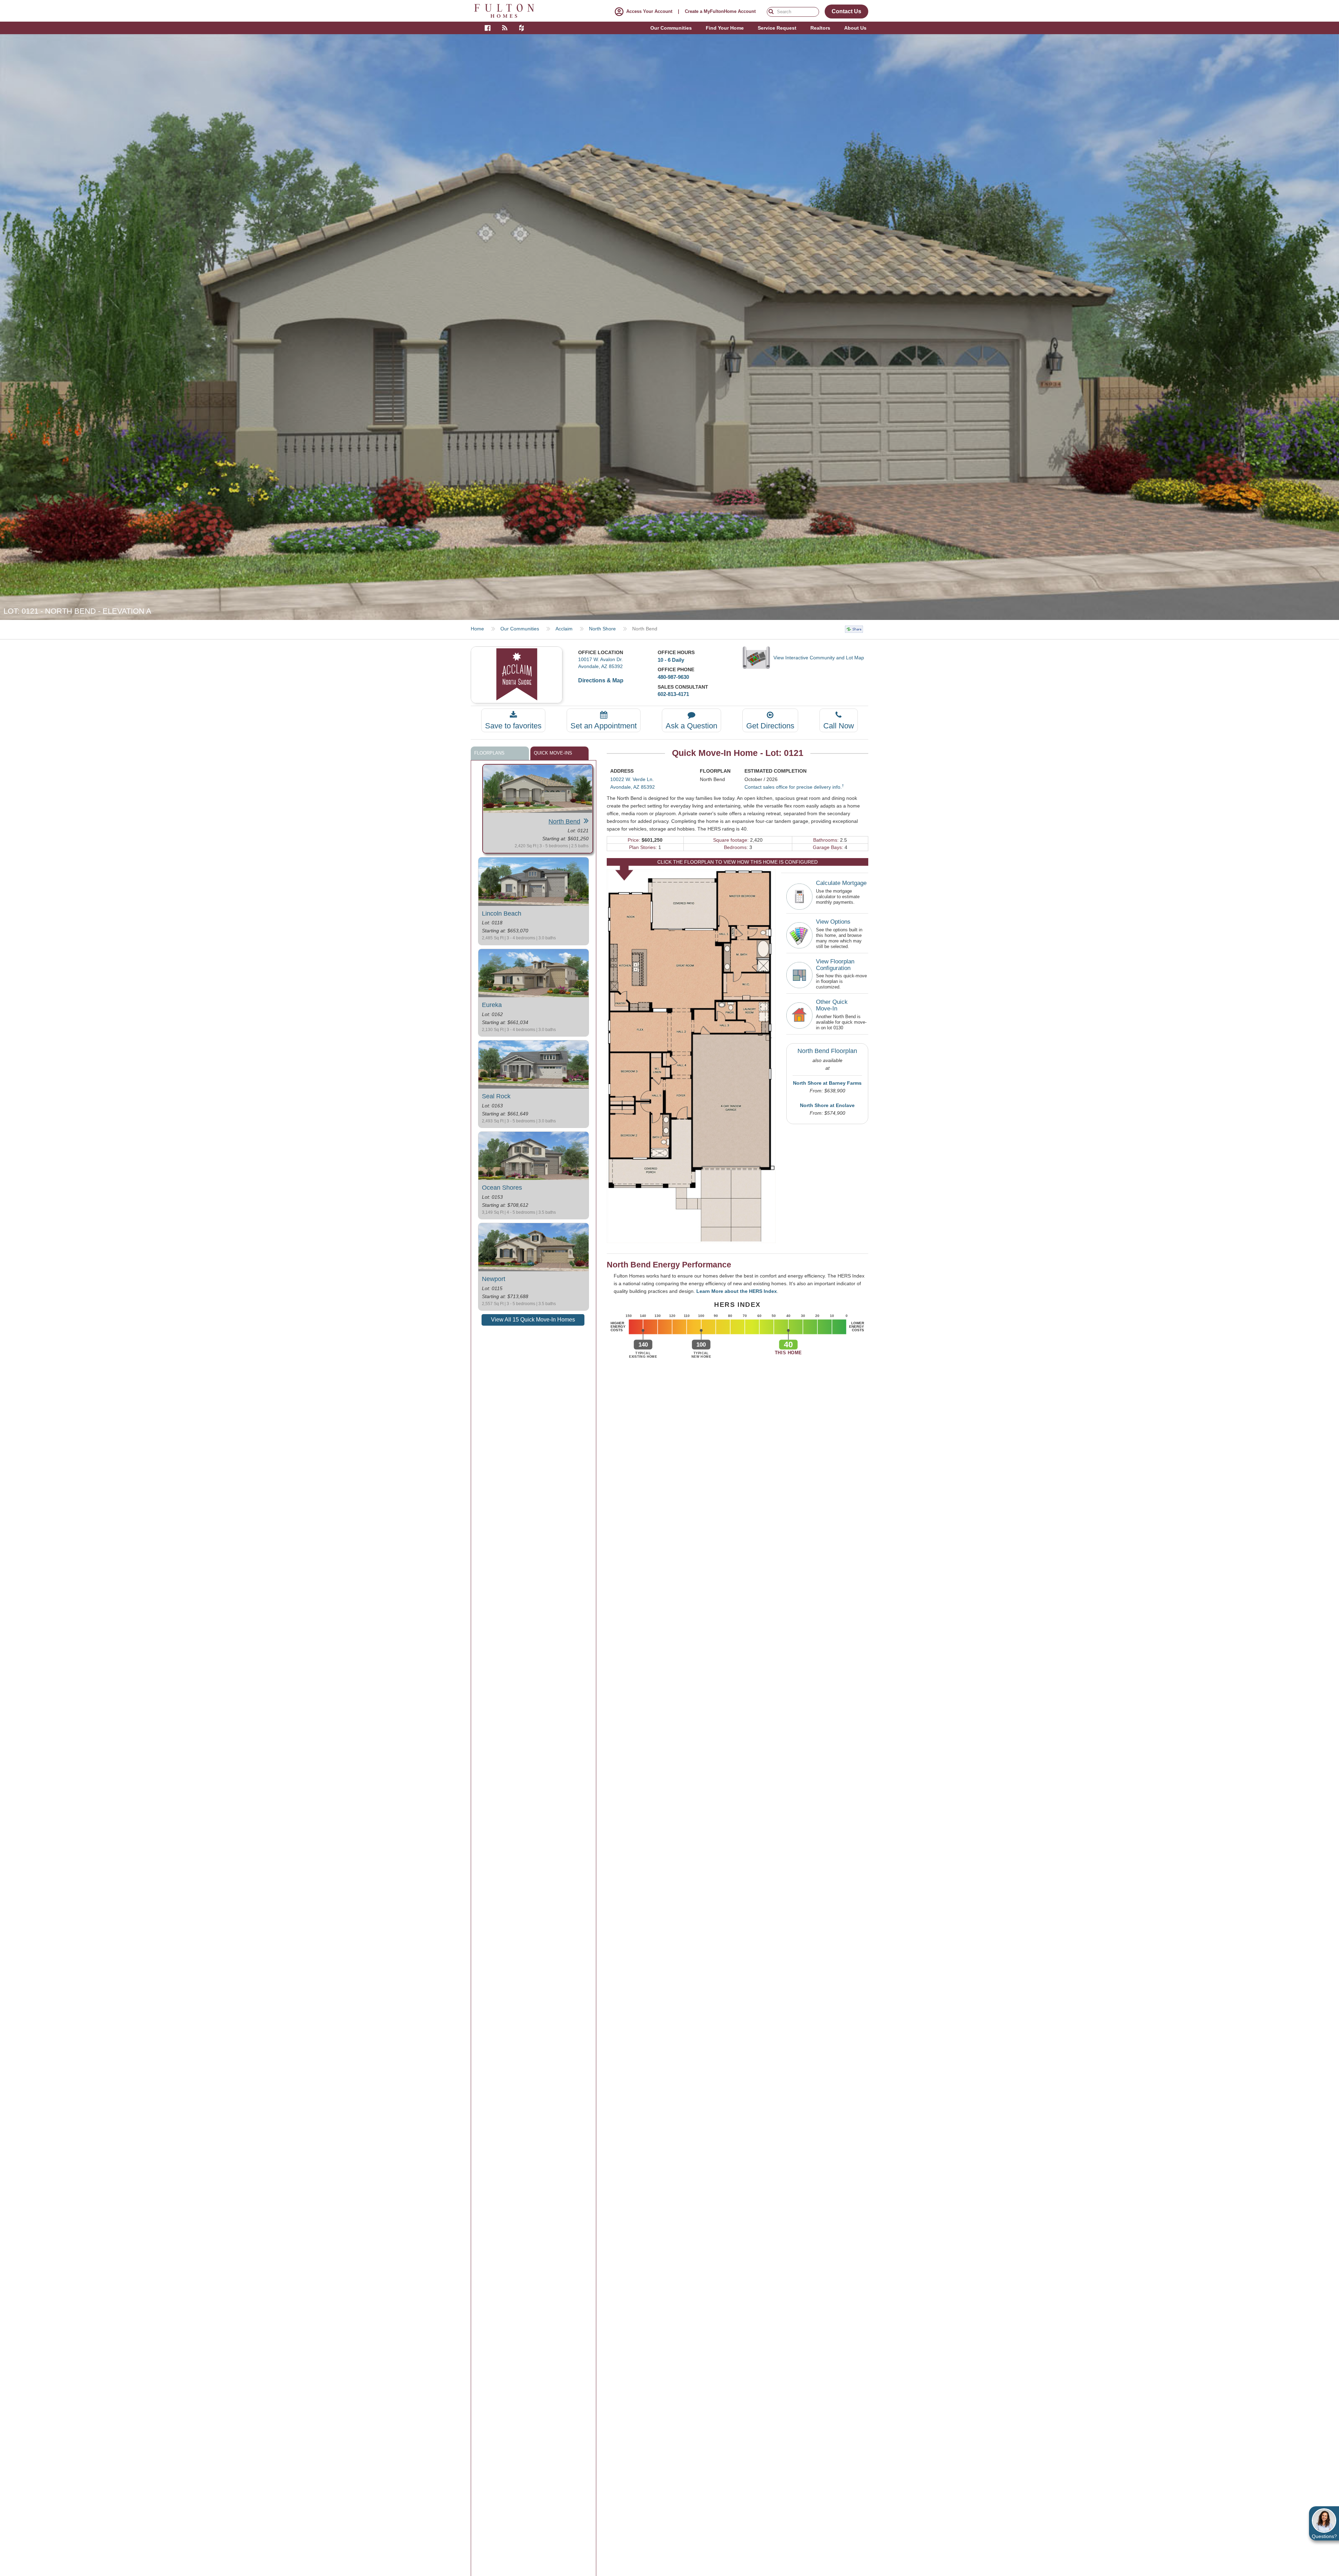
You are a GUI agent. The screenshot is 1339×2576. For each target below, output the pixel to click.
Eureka (492, 1005)
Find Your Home (725, 28)
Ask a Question (691, 726)
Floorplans (489, 753)
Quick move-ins (553, 753)
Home (477, 629)
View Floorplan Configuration (835, 965)
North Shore (602, 629)
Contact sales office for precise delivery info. (794, 787)
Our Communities (520, 629)
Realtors (820, 28)
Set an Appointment (604, 726)
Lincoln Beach (502, 914)
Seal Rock (496, 1096)
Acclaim (564, 629)
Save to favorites (513, 726)
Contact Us (846, 11)
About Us (855, 28)
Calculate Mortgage (841, 883)
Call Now (839, 726)
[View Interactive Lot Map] (758, 658)
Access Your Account (649, 11)
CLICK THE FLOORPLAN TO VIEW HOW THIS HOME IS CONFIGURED (737, 862)
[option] (669, 327)
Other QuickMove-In (832, 1005)
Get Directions (770, 726)
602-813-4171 (673, 694)
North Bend (564, 821)
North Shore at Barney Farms (827, 1083)
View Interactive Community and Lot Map (819, 658)
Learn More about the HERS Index (737, 1291)
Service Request (777, 28)
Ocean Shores (502, 1188)
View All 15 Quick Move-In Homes (533, 1320)
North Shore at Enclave (827, 1105)
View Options (833, 922)
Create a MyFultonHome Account (720, 11)
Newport (494, 1279)
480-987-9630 (673, 677)
